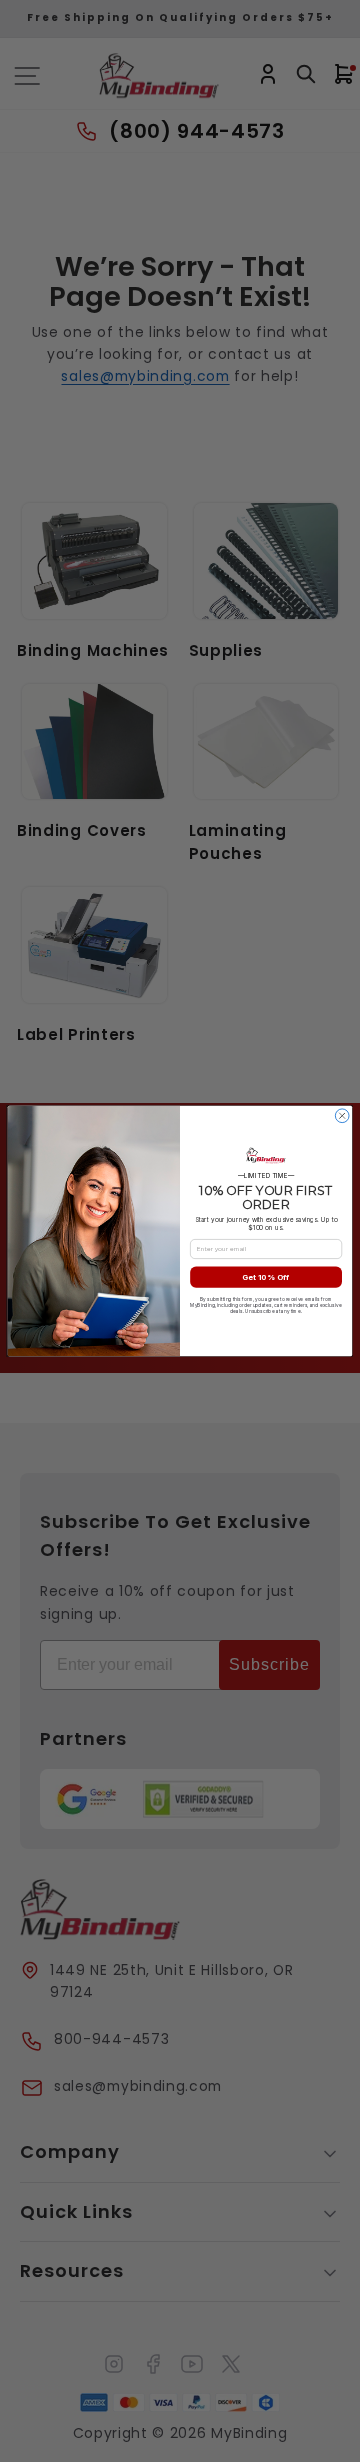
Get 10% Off (265, 1276)
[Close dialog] (342, 1116)
